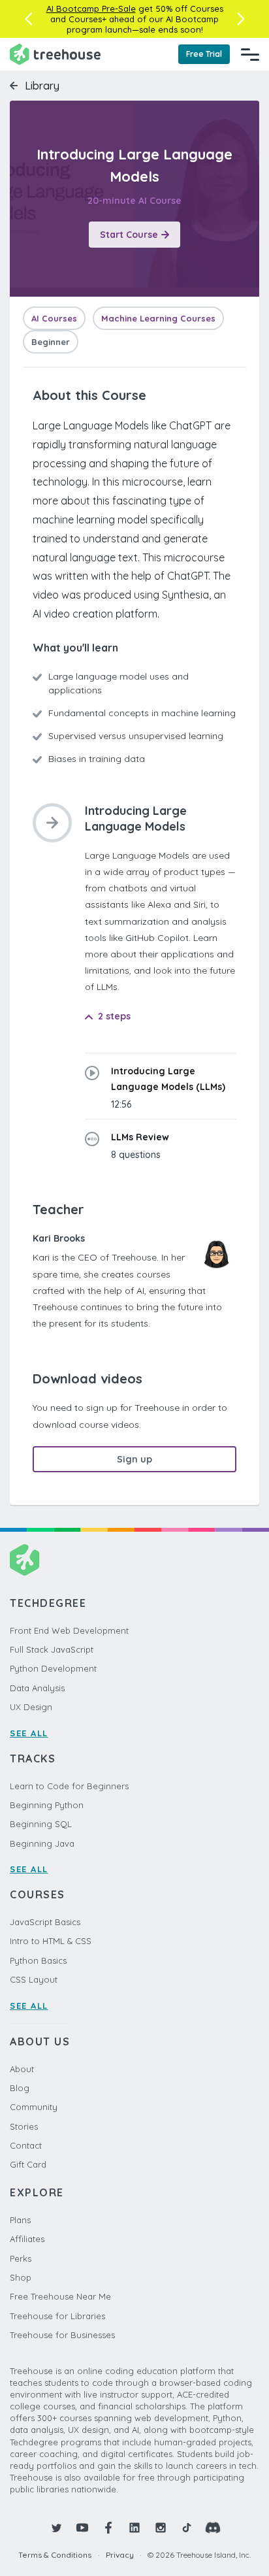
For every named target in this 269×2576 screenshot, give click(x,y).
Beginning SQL (41, 1824)
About (22, 2069)
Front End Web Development (69, 1630)
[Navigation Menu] (250, 54)
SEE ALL (29, 1733)
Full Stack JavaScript (52, 1649)
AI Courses (54, 318)
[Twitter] (56, 2528)
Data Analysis (37, 1688)
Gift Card (28, 2164)
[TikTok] (187, 2528)
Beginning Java (42, 1843)
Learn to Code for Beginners (69, 1786)
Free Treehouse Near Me (60, 2296)
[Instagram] (161, 2528)
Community (34, 2107)
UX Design (31, 1707)
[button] (28, 19)
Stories (24, 2126)
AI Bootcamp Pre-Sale (91, 8)
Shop (21, 2277)
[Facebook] (108, 2528)
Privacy (120, 2555)
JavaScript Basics (45, 1922)
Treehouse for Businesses (62, 2335)
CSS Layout (34, 1979)
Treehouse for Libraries (57, 2316)
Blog (20, 2088)
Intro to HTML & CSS (51, 1941)
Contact (26, 2145)
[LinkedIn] (134, 2528)
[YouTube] (82, 2528)
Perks (21, 2258)
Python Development (53, 1668)
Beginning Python (47, 1805)
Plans (20, 2220)
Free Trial (204, 54)
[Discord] (213, 2528)
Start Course (129, 235)
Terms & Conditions (55, 2555)
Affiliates (27, 2239)
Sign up (134, 1459)
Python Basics (38, 1960)
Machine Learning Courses (158, 318)
